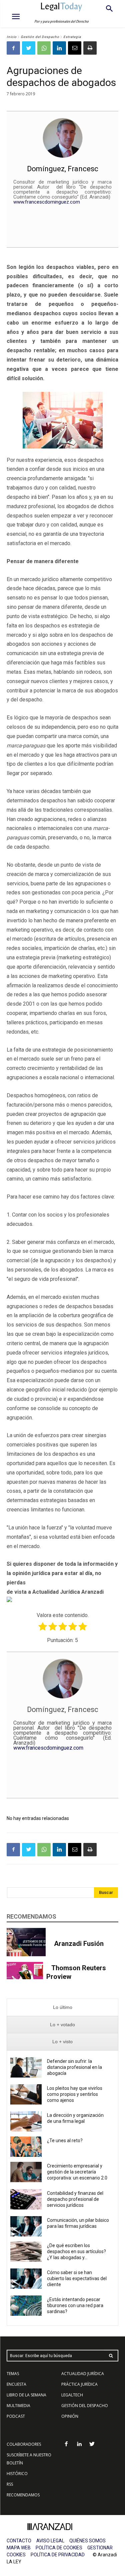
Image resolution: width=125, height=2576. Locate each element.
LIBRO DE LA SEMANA (26, 2395)
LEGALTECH (72, 2395)
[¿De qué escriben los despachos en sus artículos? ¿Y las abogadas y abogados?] (26, 2252)
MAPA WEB (19, 2548)
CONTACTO (19, 2541)
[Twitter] (29, 48)
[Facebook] (13, 48)
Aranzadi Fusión (79, 1944)
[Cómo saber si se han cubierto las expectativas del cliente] (26, 2279)
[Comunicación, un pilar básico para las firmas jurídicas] (26, 2226)
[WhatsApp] (44, 48)
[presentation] (62, 2007)
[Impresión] (90, 48)
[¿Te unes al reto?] (26, 2147)
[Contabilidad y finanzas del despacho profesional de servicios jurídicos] (26, 2199)
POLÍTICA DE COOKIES (59, 2548)
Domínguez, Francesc (63, 169)
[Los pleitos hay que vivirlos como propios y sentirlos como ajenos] (26, 2094)
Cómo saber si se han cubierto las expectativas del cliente (77, 2278)
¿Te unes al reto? (65, 2141)
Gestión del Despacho (40, 37)
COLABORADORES (24, 2444)
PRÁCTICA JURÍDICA (79, 2384)
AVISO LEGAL (50, 2541)
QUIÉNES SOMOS (87, 2541)
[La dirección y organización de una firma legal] (26, 2121)
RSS (10, 2484)
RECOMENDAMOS (23, 2495)
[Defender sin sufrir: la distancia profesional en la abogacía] (26, 2067)
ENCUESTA (16, 2384)
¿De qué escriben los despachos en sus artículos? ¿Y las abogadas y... (76, 2251)
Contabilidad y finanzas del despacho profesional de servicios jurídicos (75, 2199)
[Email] (75, 48)
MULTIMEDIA (18, 2406)
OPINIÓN (70, 2416)
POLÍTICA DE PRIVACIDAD (58, 2555)
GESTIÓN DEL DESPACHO (85, 2406)
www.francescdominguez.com (47, 202)
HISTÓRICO (17, 2474)
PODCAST (16, 2416)
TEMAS (13, 2374)
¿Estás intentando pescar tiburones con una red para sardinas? (75, 2305)
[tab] (62, 2007)
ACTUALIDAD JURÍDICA (83, 2374)
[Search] (111, 2356)
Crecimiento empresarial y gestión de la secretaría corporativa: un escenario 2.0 (78, 2172)
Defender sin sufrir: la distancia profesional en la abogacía (74, 2067)
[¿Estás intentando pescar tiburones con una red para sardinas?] (26, 2306)
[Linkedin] (59, 48)
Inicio (12, 37)
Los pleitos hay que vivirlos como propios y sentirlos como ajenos (75, 2094)
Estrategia (72, 37)
